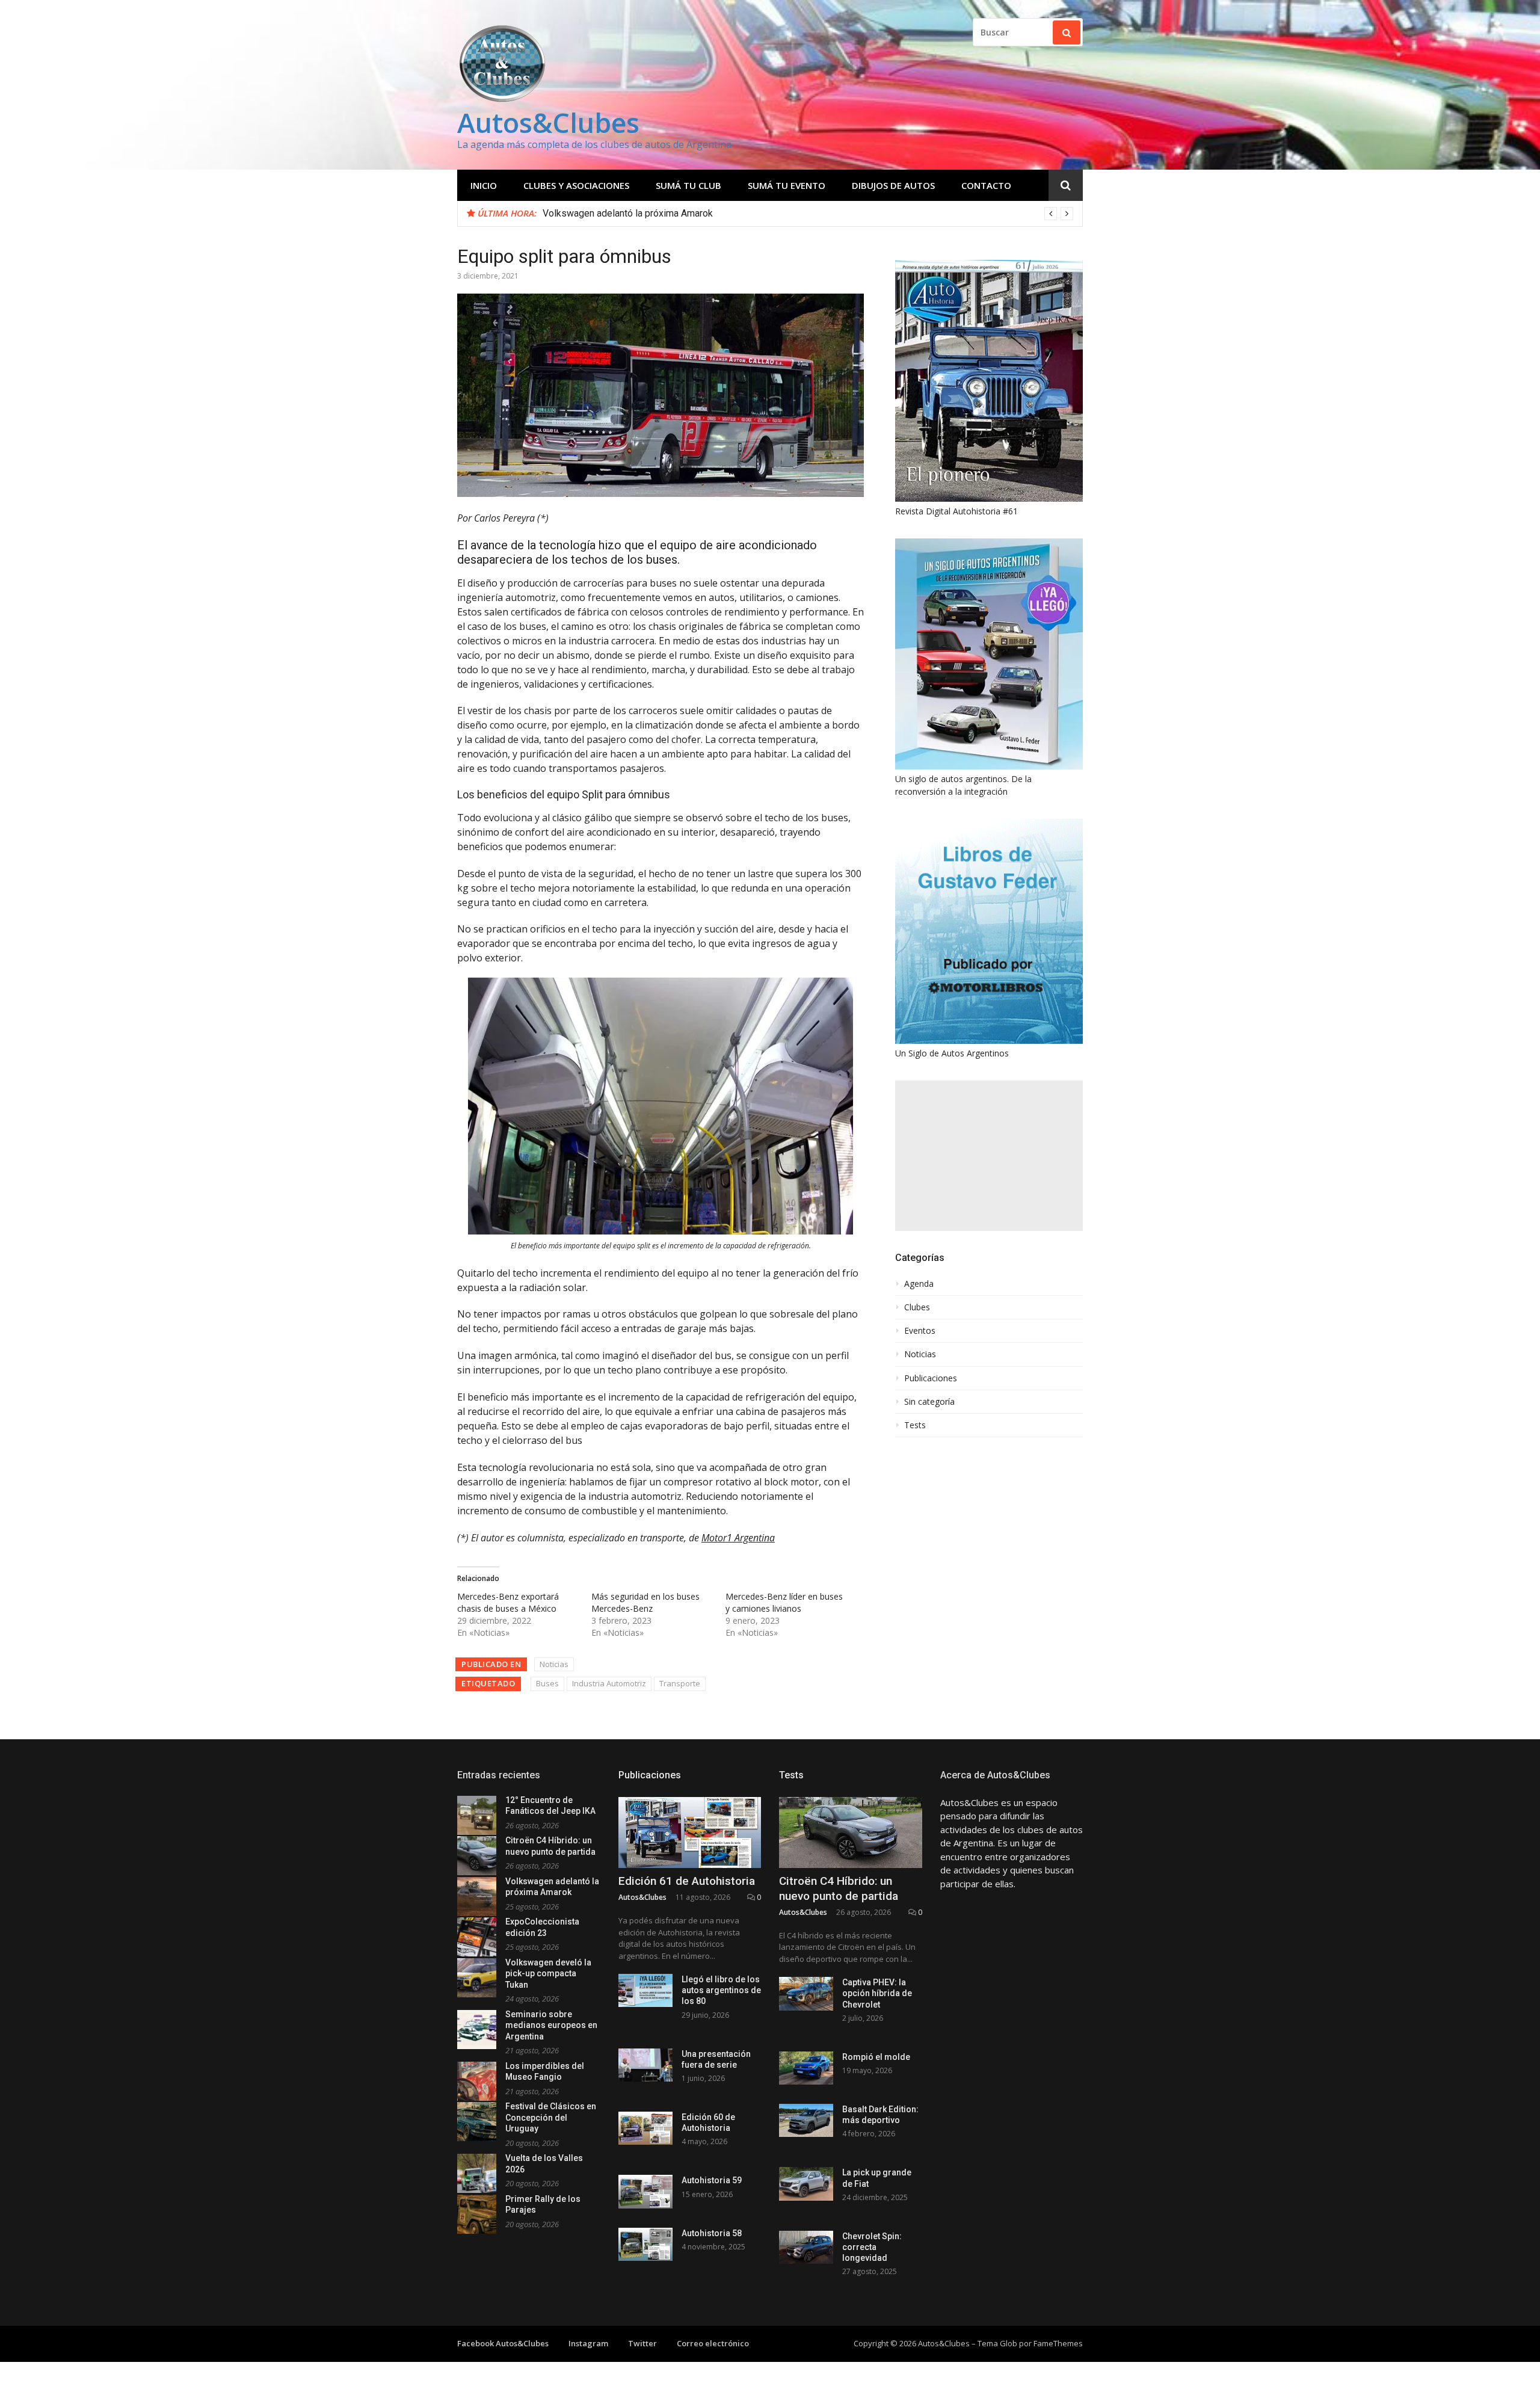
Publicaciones (931, 1378)
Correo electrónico (713, 2343)
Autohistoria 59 (712, 2180)
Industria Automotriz (609, 1683)
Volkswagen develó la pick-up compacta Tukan (548, 1974)
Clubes (917, 1307)
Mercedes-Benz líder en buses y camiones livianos (784, 1602)
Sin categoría (929, 1402)
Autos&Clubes (548, 122)
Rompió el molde (876, 2057)
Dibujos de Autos (893, 185)
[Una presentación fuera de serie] (645, 2065)
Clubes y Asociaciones (576, 185)
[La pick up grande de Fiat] (806, 2184)
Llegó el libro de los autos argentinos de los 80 (721, 1990)
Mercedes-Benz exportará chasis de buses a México (508, 1602)
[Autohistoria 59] (645, 2191)
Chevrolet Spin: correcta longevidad (872, 2247)
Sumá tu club (688, 185)
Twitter (642, 2343)
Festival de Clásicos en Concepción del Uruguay (551, 2117)
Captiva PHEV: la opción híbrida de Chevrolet (877, 1993)
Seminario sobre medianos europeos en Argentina (551, 2025)
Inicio (484, 185)
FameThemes (1058, 2343)
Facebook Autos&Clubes (503, 2343)
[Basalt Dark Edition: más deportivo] (806, 2120)
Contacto (986, 185)
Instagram (588, 2343)
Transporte (680, 1683)
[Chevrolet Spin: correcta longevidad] (806, 2247)
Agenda (919, 1284)
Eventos (920, 1331)
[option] (808, 214)
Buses (547, 1683)
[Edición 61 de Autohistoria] (690, 1833)
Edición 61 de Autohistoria (687, 1881)
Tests (915, 1425)
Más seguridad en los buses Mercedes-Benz (645, 1602)
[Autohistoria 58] (645, 2244)
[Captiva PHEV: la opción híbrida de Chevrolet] (806, 1993)
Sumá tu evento (787, 185)
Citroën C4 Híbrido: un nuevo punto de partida (839, 1888)
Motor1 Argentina (738, 1538)
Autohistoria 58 (712, 2233)
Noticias (554, 1664)
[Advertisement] (989, 1156)
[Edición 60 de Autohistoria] (645, 2128)
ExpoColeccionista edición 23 (605, 213)
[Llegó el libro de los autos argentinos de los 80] (645, 1990)
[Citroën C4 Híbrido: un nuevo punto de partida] (851, 1833)
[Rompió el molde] (806, 2068)
